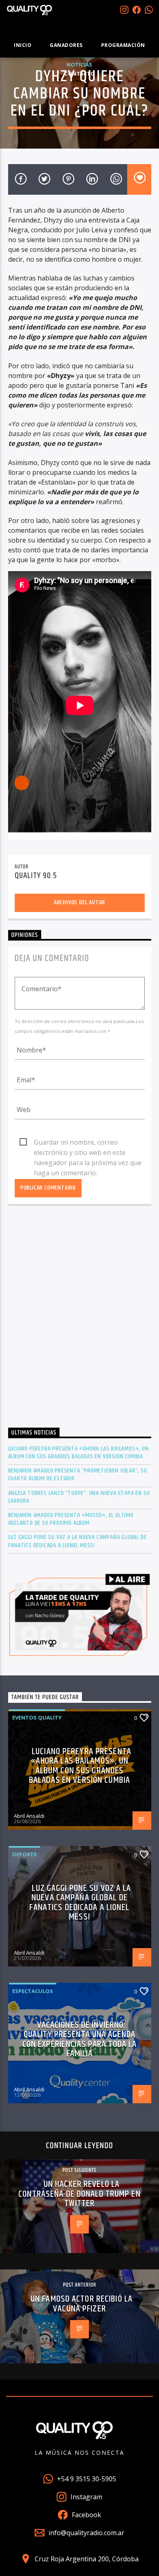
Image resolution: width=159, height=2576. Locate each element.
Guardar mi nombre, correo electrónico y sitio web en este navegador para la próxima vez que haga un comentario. (88, 1143)
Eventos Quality (37, 1717)
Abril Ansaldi (29, 1816)
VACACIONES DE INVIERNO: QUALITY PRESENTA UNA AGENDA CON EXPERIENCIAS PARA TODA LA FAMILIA (79, 2040)
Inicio (23, 45)
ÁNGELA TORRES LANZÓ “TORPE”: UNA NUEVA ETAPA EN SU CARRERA (79, 1497)
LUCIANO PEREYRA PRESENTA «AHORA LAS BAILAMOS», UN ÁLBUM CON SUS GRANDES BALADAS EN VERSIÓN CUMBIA (78, 1453)
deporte (24, 1854)
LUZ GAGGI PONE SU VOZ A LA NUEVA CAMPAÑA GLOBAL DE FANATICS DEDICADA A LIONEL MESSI (77, 1541)
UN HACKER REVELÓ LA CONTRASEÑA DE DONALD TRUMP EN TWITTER (79, 2194)
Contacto (79, 74)
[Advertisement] (79, 1319)
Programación (123, 45)
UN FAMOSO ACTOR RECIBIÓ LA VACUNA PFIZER (82, 2304)
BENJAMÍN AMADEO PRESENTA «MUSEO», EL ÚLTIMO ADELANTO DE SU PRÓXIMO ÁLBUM (71, 1519)
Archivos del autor (79, 902)
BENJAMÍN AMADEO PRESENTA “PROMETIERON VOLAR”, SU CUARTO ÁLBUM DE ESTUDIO (78, 1475)
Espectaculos (33, 1991)
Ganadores (66, 45)
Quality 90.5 (36, 876)
